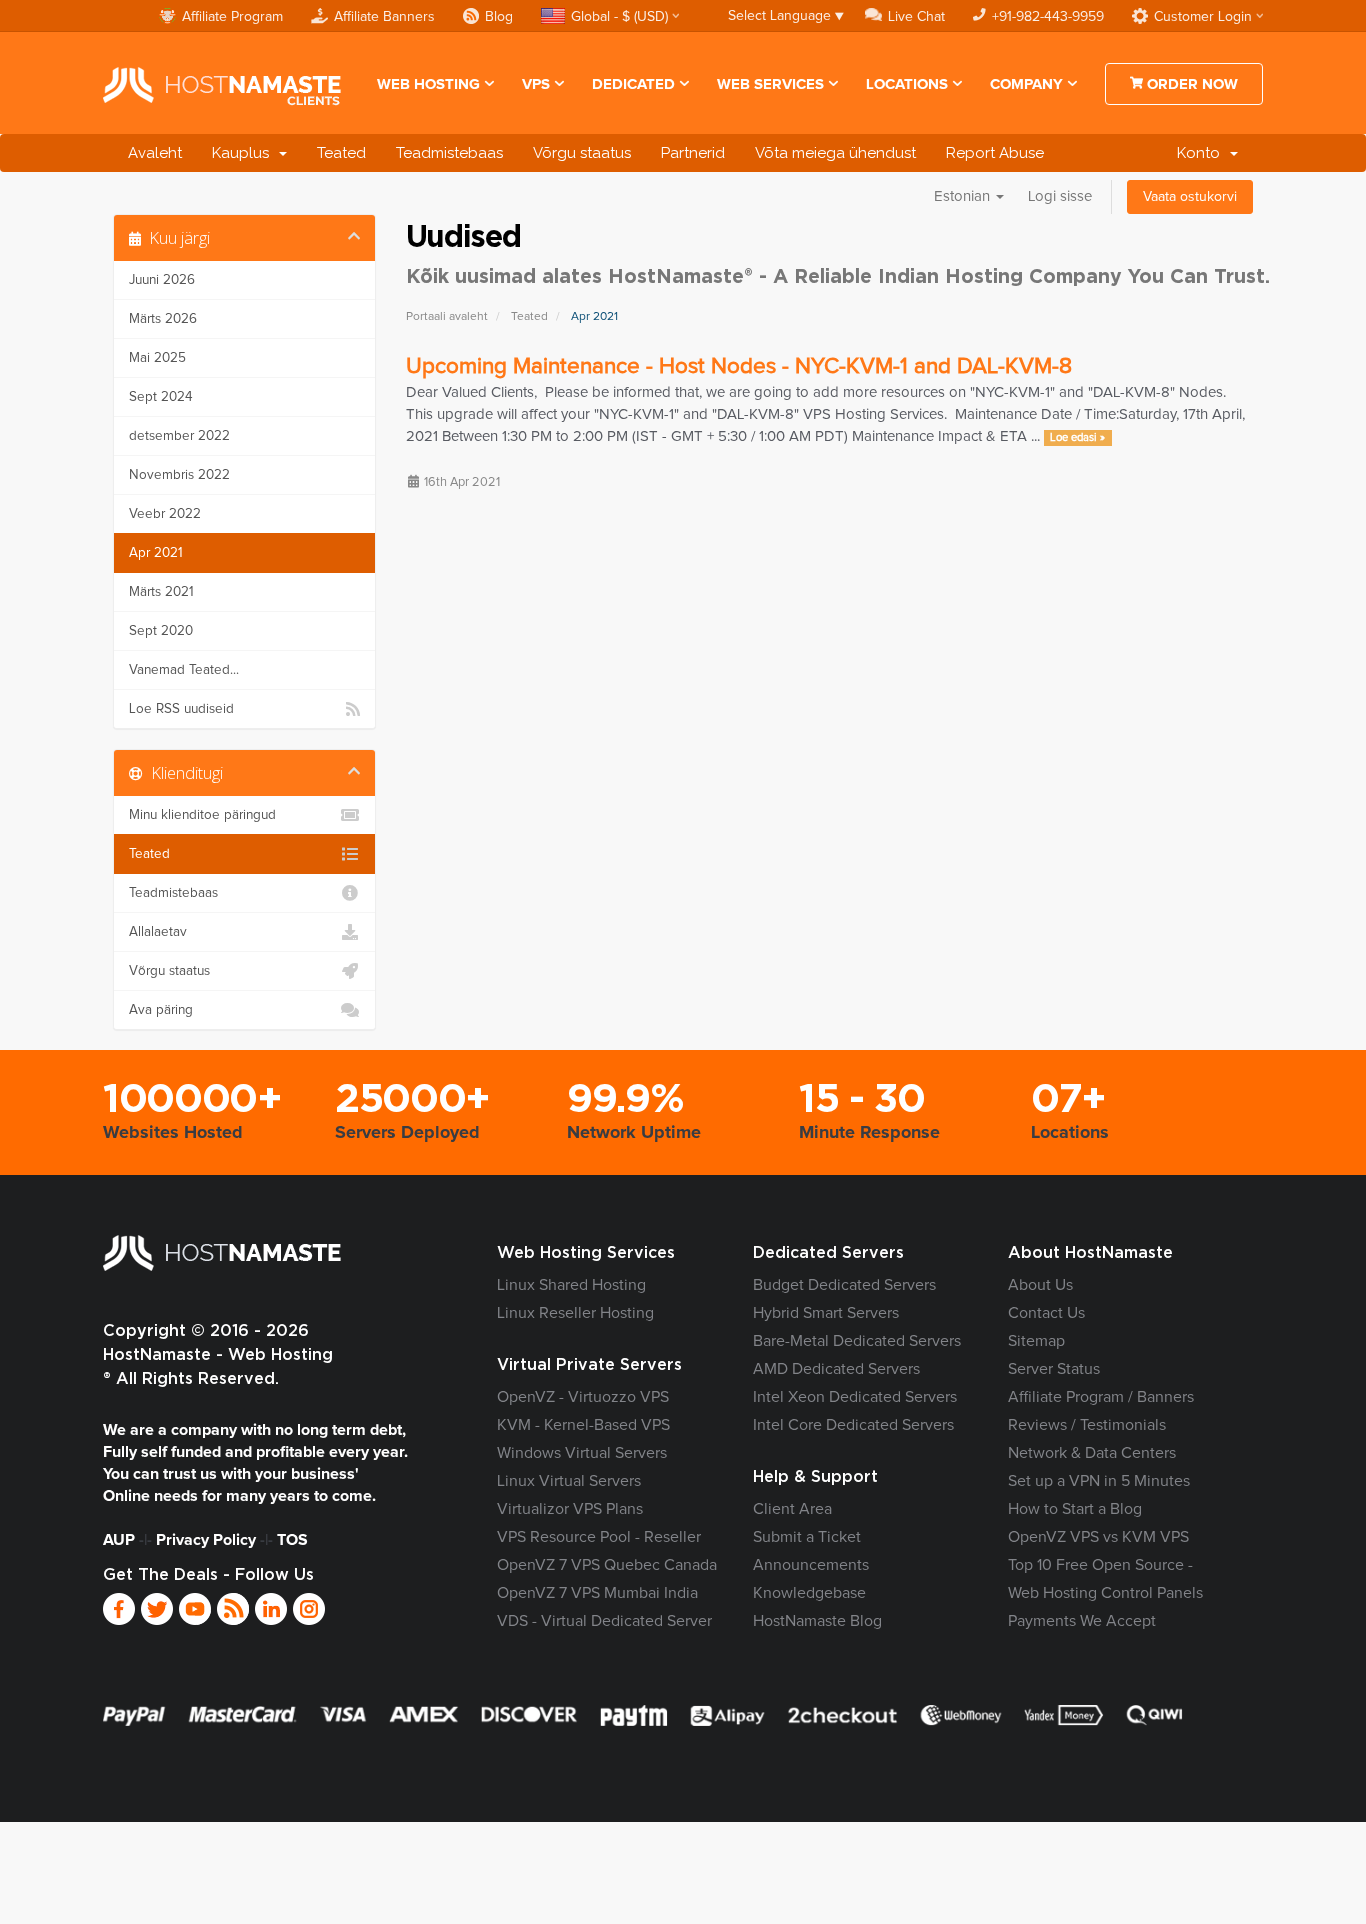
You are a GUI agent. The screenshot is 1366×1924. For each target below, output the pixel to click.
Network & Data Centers (1092, 1453)
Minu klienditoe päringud (202, 815)
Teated (341, 153)
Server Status (1054, 1369)
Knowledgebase (809, 1593)
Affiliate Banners (384, 17)
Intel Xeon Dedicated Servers (855, 1397)
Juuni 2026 (162, 280)
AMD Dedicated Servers (836, 1369)
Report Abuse (995, 153)
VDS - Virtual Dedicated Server (604, 1621)
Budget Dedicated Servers (844, 1285)
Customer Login (1203, 17)
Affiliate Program (232, 17)
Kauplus (244, 153)
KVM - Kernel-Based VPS (583, 1425)
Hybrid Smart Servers (826, 1313)
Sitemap (1036, 1341)
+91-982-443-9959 (1048, 17)
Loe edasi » (1077, 437)
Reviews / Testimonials (1087, 1425)
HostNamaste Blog (817, 1621)
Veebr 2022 (165, 514)
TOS (292, 1540)
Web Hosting (428, 84)
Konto (1202, 153)
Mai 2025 (157, 358)
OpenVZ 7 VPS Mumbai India (597, 1593)
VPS (536, 84)
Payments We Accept (1082, 1621)
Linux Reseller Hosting (575, 1313)
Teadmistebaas (449, 153)
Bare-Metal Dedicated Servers (857, 1341)
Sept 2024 (161, 397)
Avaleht (155, 153)
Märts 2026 (163, 319)
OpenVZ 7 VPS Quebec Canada (607, 1565)
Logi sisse (1060, 196)
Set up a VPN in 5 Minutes (1099, 1481)
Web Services (770, 84)
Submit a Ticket (807, 1537)
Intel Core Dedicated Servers (853, 1425)
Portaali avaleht (447, 317)
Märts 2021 (161, 592)
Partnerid (693, 153)
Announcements (811, 1565)
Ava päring (161, 1010)
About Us (1040, 1285)
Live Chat (916, 17)
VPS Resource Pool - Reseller (599, 1537)
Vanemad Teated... (184, 670)
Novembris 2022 (179, 475)
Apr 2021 (156, 553)
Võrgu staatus (582, 153)
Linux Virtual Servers (569, 1481)
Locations (907, 84)
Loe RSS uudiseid (181, 709)
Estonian (964, 196)
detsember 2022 (179, 436)
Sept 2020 (161, 631)
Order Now (1190, 84)
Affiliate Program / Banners (1101, 1397)
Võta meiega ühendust (835, 153)
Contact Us (1046, 1313)
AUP (119, 1540)
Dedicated (633, 84)
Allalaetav (158, 932)
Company (1026, 84)
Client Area (792, 1509)
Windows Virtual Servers (582, 1453)
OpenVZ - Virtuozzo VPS (583, 1397)
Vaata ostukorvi (1190, 197)
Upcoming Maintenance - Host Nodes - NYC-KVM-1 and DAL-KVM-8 (739, 366)
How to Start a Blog (1075, 1509)
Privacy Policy (206, 1540)
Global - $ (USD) (619, 17)
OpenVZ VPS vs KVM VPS (1098, 1537)
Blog (499, 17)
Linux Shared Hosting (571, 1285)
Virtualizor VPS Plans (570, 1509)
